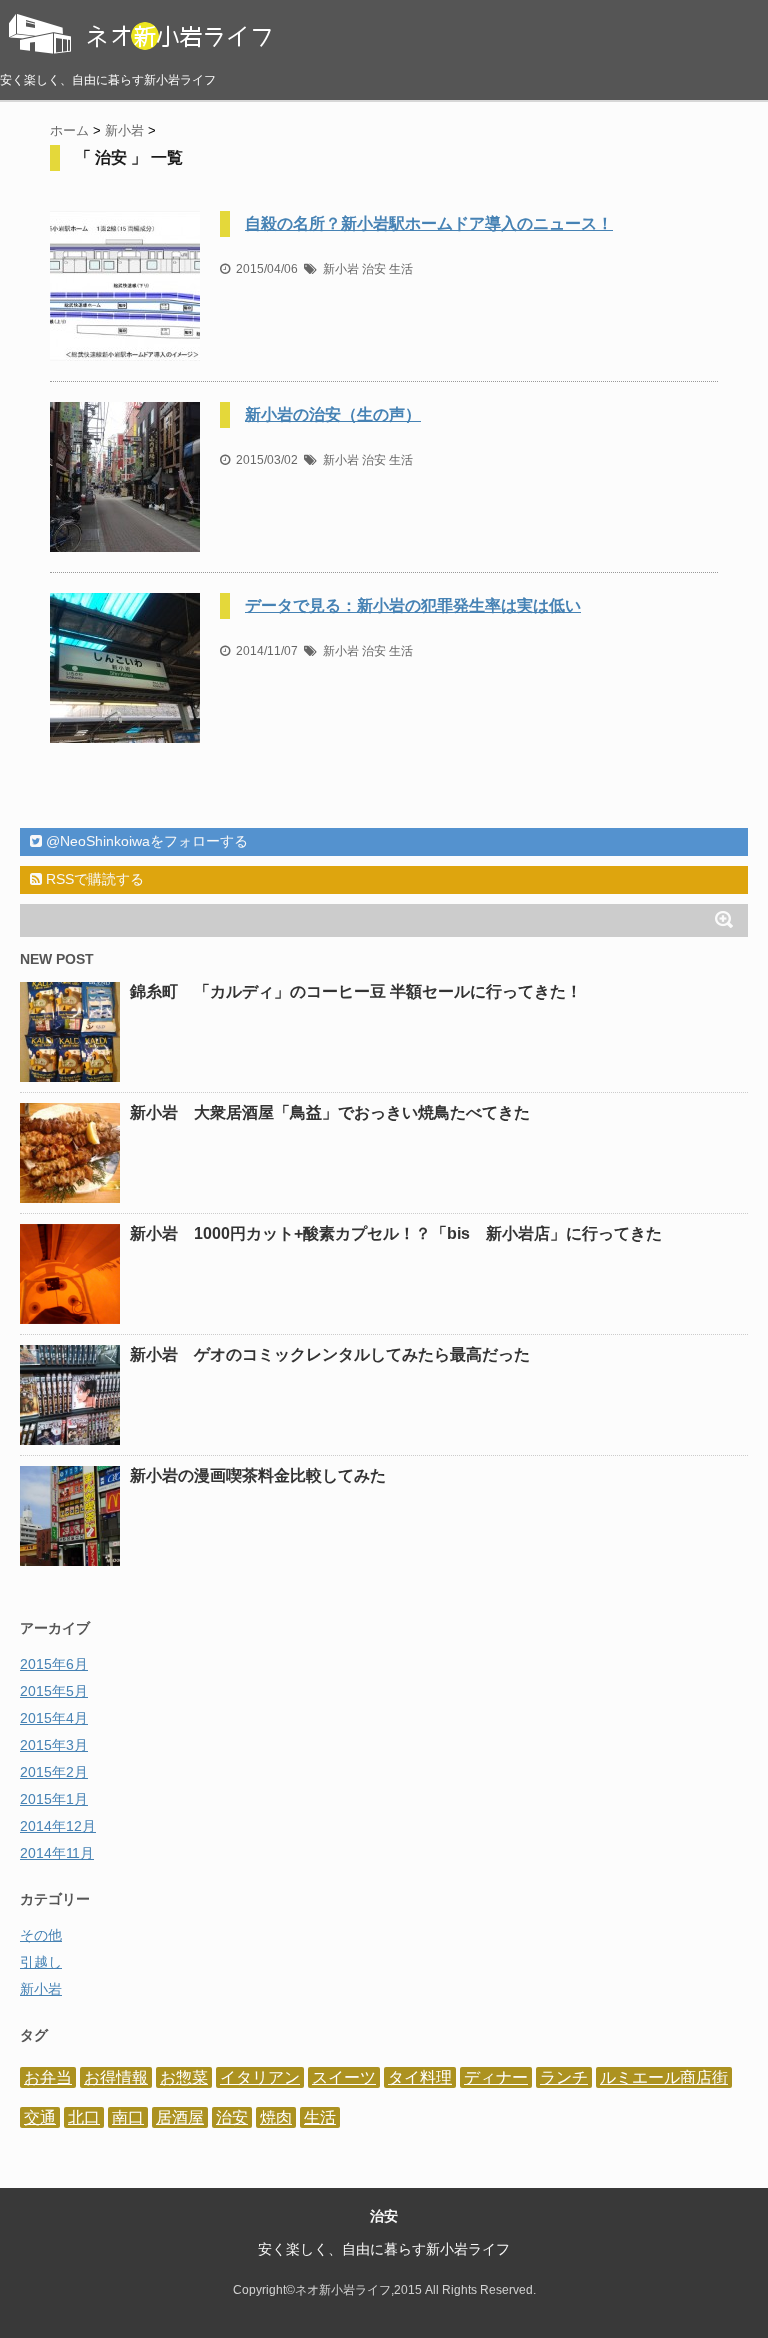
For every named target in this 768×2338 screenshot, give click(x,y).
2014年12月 (58, 1826)
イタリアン (260, 2077)
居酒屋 (180, 2117)
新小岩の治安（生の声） (333, 414)
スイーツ (344, 2077)
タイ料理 (420, 2077)
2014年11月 (57, 1853)
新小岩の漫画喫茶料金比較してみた (258, 1475)
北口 (84, 2117)
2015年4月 (54, 1718)
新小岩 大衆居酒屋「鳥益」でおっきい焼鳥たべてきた (330, 1112)
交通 (40, 2117)
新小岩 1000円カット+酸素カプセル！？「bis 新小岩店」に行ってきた (396, 1233)
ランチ (564, 2077)
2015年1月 (54, 1799)
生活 (401, 269)
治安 (374, 269)
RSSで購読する (93, 879)
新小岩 (341, 269)
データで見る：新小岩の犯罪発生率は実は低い (413, 605)
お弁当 (48, 2077)
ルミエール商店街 (664, 2077)
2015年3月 (54, 1745)
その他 (41, 1935)
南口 (128, 2117)
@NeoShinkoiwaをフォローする (145, 841)
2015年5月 (54, 1691)
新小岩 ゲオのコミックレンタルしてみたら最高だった (330, 1354)
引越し (41, 1962)
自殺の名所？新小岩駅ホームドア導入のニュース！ (429, 223)
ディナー (496, 2077)
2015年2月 (54, 1772)
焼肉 (276, 2117)
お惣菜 (184, 2077)
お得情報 (116, 2077)
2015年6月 (54, 1664)
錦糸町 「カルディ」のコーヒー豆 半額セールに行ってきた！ (356, 991)
